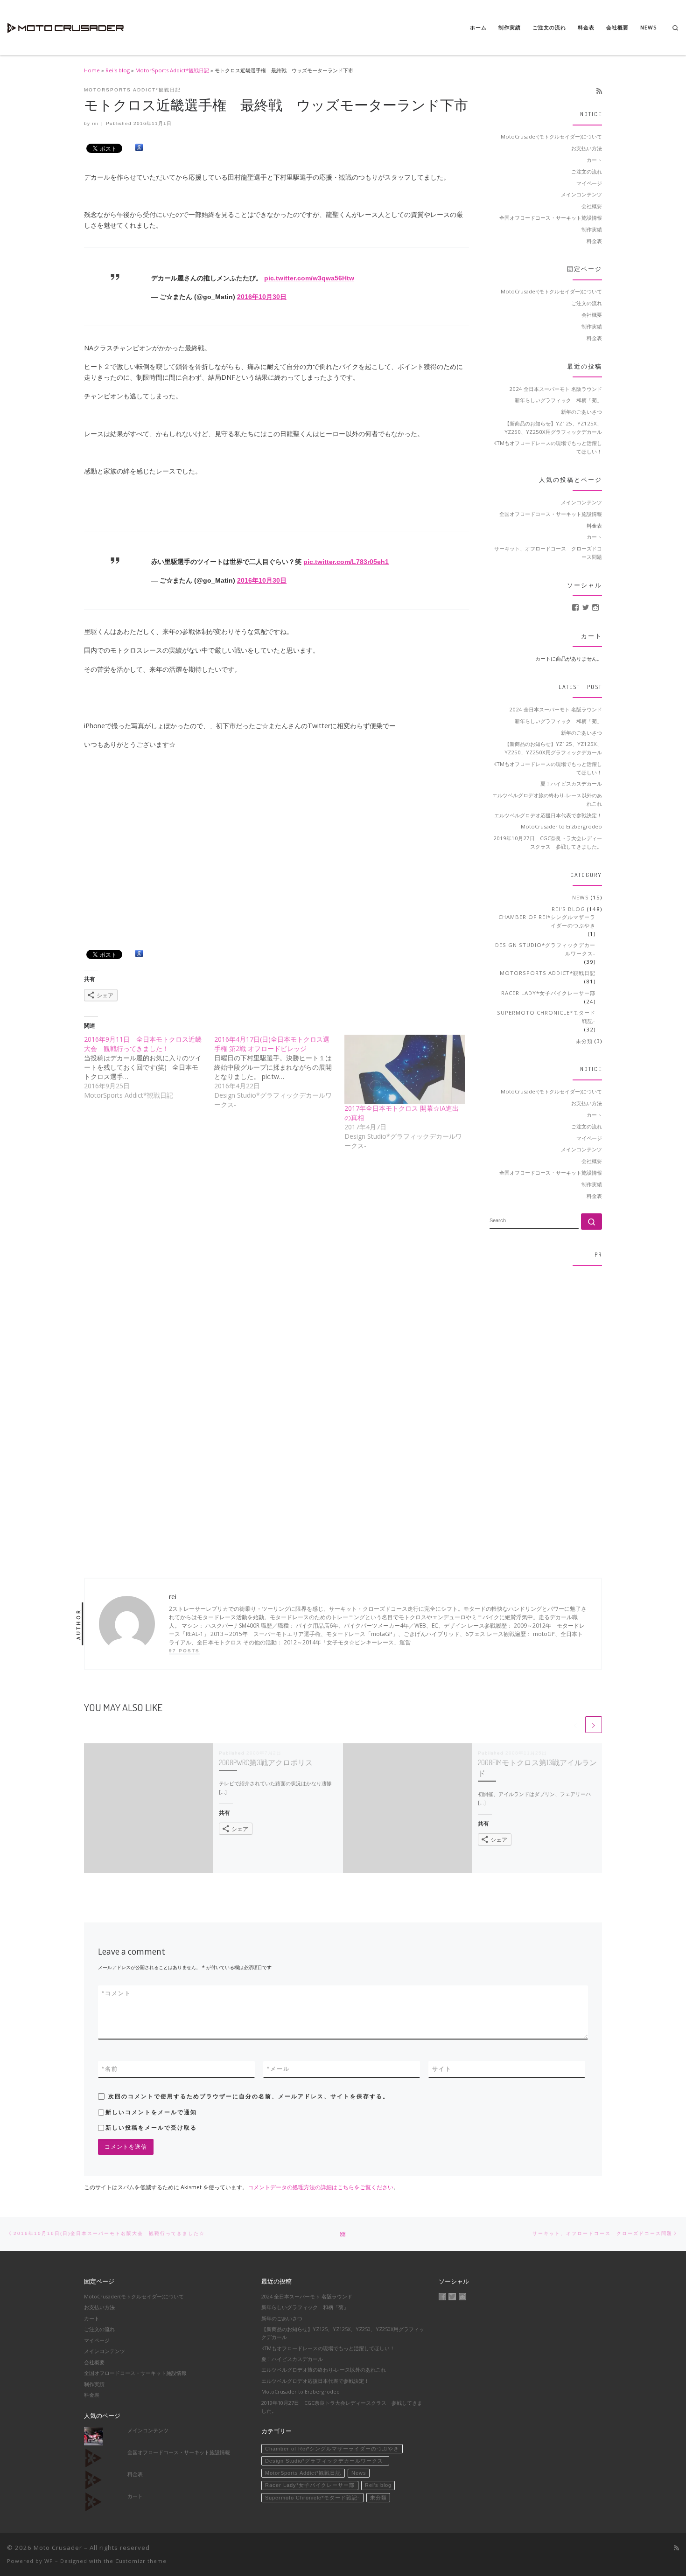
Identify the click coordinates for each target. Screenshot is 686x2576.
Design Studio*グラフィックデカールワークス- (545, 949)
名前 (110, 2069)
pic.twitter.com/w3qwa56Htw (309, 278)
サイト (442, 2069)
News (581, 897)
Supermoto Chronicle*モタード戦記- (546, 1017)
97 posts (184, 1651)
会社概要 (592, 206)
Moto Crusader (58, 2548)
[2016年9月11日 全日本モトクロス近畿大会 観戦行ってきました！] (149, 1067)
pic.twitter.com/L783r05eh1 (346, 562)
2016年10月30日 (262, 297)
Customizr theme (141, 2561)
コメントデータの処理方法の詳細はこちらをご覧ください (321, 2187)
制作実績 (592, 229)
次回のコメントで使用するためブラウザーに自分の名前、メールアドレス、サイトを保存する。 (249, 2096)
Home (92, 70)
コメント (116, 1993)
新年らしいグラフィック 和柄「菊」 (558, 400)
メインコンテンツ (581, 194)
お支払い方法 (587, 148)
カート (594, 160)
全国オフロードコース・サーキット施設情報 (551, 218)
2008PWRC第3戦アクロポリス (266, 1762)
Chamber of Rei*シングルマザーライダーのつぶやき (547, 921)
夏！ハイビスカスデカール (571, 783)
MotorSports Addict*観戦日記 (172, 70)
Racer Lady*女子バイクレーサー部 (548, 993)
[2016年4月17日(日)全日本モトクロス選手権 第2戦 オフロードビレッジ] (279, 1072)
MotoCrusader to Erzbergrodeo (561, 826)
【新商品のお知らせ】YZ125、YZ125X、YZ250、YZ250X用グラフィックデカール (553, 428)
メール (278, 2069)
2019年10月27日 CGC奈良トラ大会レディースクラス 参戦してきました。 (548, 842)
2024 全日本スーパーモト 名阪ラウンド (556, 389)
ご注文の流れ (587, 171)
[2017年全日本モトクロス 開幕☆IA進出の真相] (405, 1069)
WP (49, 2561)
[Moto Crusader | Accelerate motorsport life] (65, 25)
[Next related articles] (594, 1725)
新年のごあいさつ (581, 412)
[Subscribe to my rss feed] (599, 91)
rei (95, 123)
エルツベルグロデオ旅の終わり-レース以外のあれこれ (547, 799)
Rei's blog (118, 70)
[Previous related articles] (575, 1725)
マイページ (589, 183)
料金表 (594, 241)
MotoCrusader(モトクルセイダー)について (551, 136)
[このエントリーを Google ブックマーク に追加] (139, 148)
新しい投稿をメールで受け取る (151, 2128)
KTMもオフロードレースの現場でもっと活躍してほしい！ (548, 447)
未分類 (584, 1041)
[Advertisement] (546, 1413)
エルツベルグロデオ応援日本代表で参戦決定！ (548, 815)
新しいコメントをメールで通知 (151, 2112)
